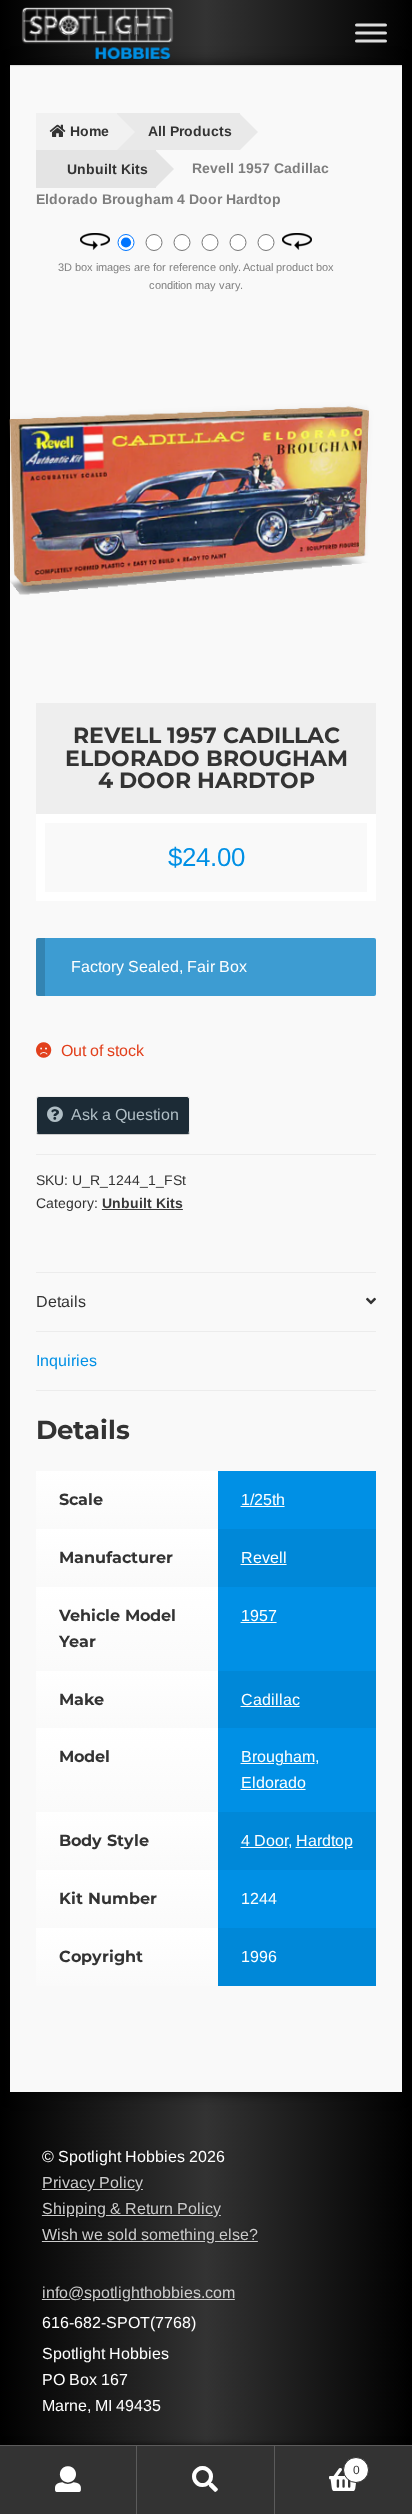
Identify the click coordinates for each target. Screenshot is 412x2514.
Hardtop (324, 1840)
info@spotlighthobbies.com (138, 2292)
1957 (259, 1615)
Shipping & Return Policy (131, 2208)
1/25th (263, 1499)
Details (61, 1301)
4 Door (264, 1840)
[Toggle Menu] (371, 32)
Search (205, 2480)
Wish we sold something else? (150, 2234)
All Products (190, 131)
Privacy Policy (92, 2182)
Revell (264, 1557)
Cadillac (270, 1699)
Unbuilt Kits (107, 169)
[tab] (206, 1302)
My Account (68, 2480)
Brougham (278, 1756)
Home (89, 131)
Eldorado (273, 1782)
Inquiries (66, 1360)
